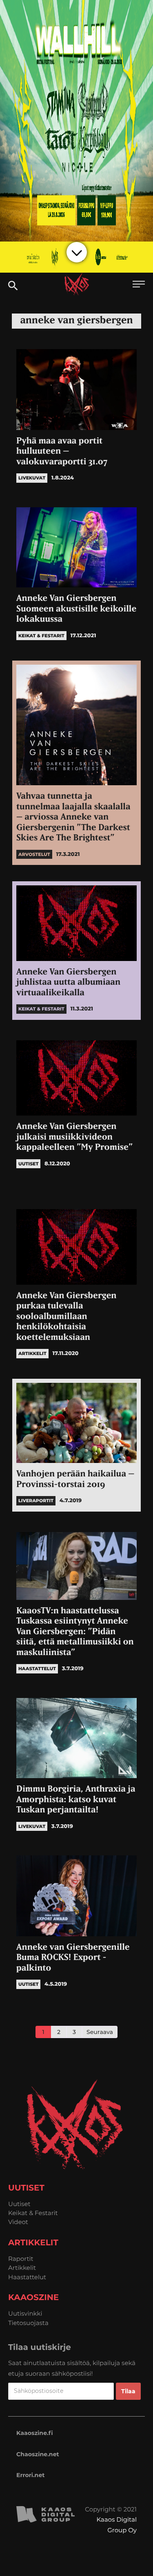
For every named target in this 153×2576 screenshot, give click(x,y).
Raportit (21, 2259)
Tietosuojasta (28, 2323)
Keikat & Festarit (33, 2213)
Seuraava (100, 2032)
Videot (18, 2222)
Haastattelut (27, 2277)
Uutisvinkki (25, 2313)
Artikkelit (22, 2268)
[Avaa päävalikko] (139, 285)
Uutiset (19, 2204)
